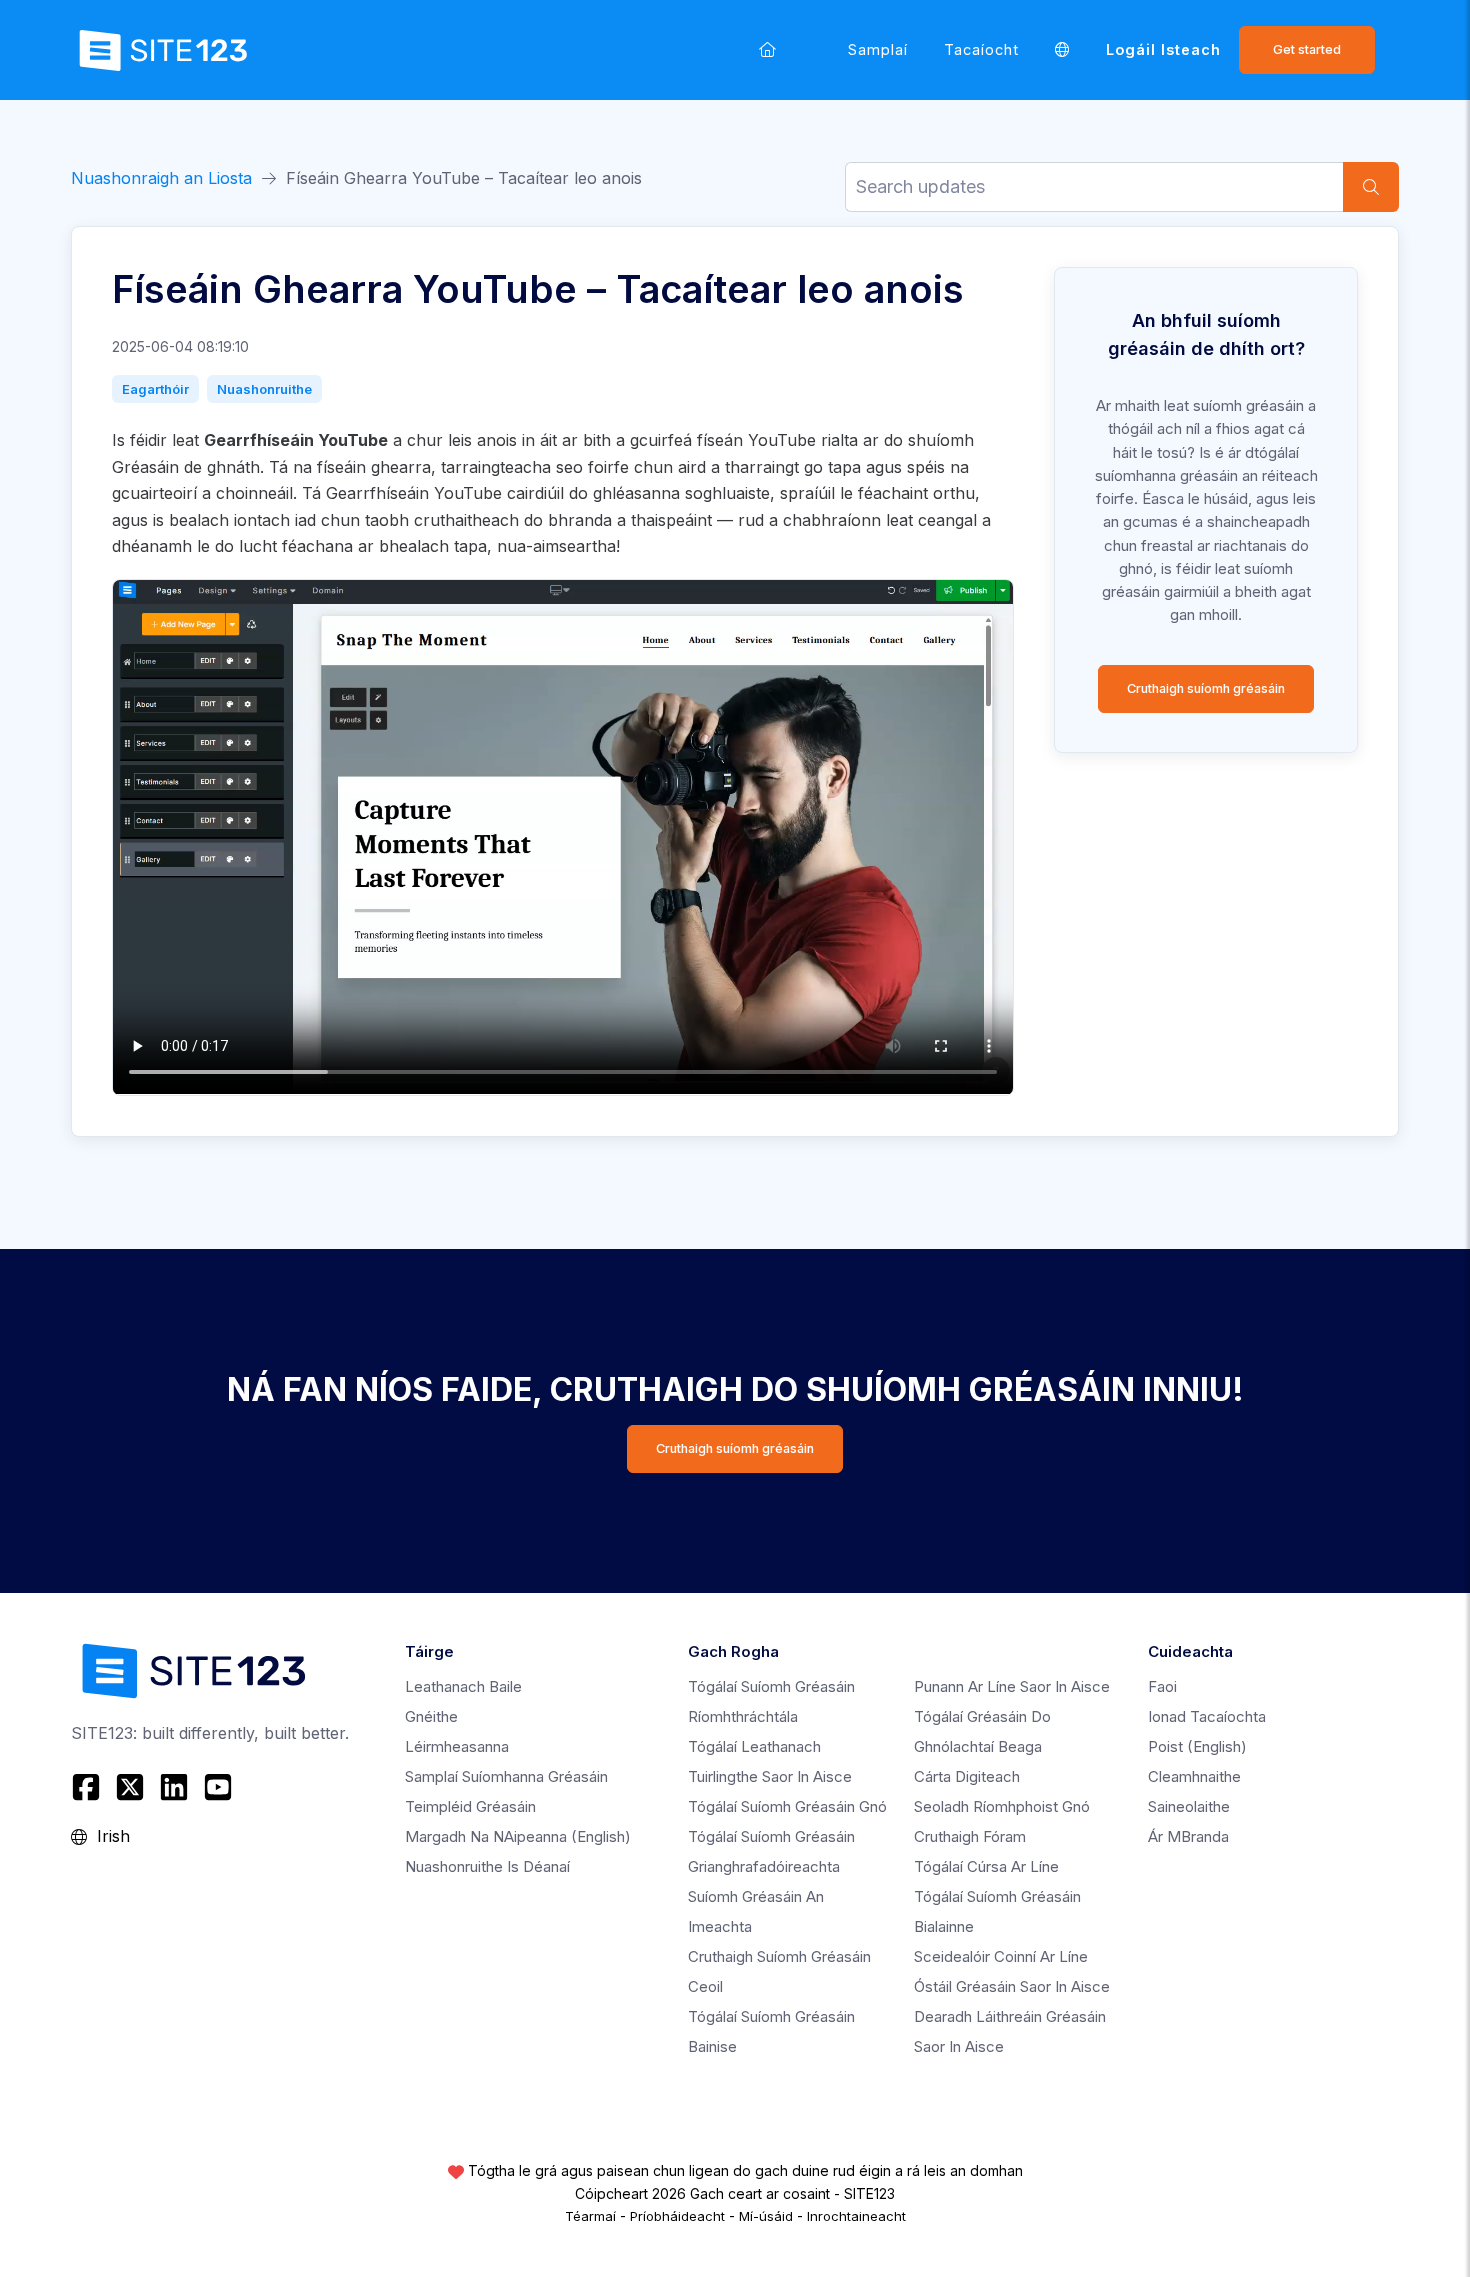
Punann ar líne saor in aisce (1012, 1686)
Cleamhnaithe (1194, 1776)
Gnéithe (431, 1716)
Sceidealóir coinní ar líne (1001, 1956)
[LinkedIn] (174, 1787)
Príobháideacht (677, 2216)
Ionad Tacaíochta (1207, 1716)
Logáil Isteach (1163, 49)
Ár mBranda (1188, 1836)
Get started (1307, 49)
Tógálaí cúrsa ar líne (986, 1866)
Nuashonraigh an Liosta (161, 178)
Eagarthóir (155, 389)
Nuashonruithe (264, 389)
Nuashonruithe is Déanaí (487, 1866)
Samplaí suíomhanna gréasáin (506, 1776)
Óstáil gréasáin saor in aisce (1012, 1986)
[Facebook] (88, 1787)
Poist (1197, 1746)
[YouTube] (218, 1787)
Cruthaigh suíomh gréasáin (1206, 688)
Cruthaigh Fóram (970, 1836)
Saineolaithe (1189, 1806)
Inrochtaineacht (856, 2216)
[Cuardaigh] (1371, 187)
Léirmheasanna (457, 1746)
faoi (1162, 1686)
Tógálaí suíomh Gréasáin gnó (787, 1806)
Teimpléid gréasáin (470, 1806)
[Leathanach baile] (767, 49)
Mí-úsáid (766, 2216)
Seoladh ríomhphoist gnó (1002, 1806)
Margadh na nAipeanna (518, 1836)
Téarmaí (590, 2216)
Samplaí (878, 49)
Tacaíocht (981, 49)
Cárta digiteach (967, 1776)
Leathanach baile (463, 1686)
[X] (130, 1787)
